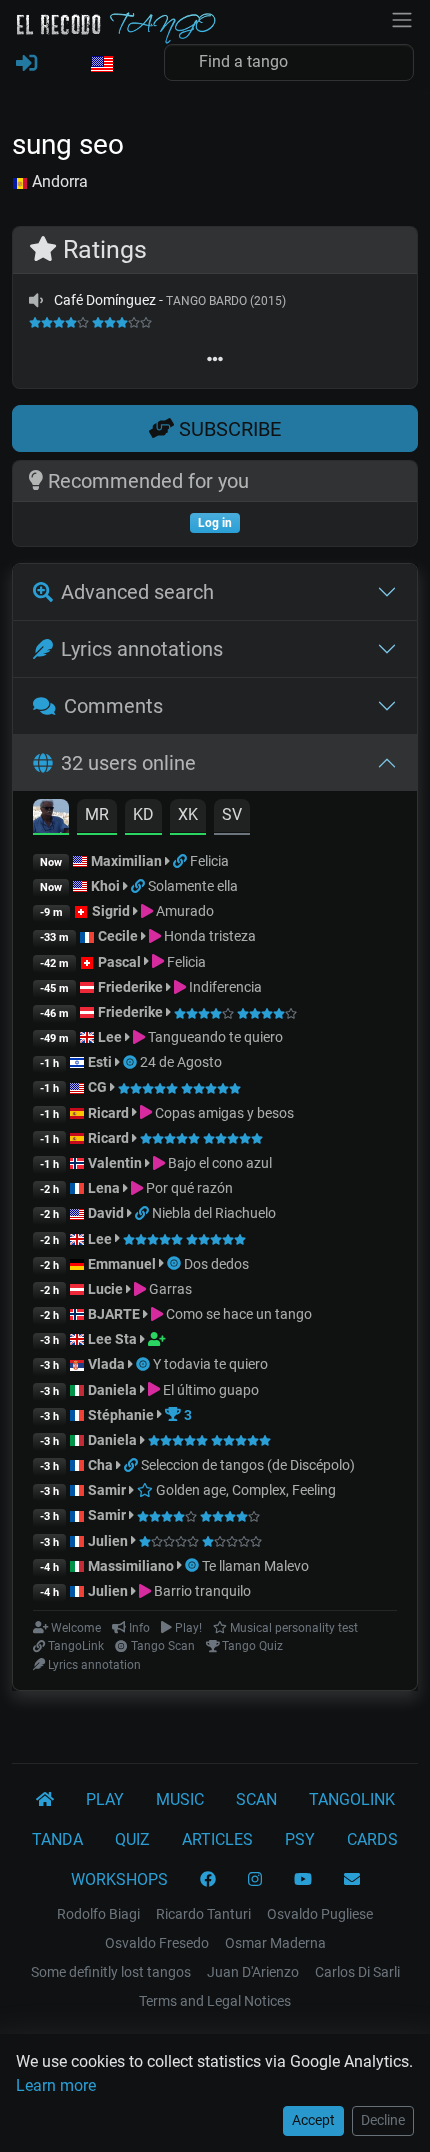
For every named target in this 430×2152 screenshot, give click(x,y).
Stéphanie (122, 1415)
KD (143, 814)
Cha (100, 1465)
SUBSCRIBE (227, 429)
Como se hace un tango (237, 1314)
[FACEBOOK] (208, 1880)
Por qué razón (188, 1188)
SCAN (256, 1799)
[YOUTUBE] (303, 1880)
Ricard (108, 1113)
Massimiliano (131, 1566)
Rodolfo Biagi (98, 1914)
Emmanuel (122, 1264)
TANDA (57, 1839)
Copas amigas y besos (223, 1113)
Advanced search (137, 592)
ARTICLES (217, 1839)
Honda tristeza (208, 936)
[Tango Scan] (131, 1062)
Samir (107, 1490)
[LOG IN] (26, 64)
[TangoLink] (181, 861)
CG (97, 1087)
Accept (313, 2120)
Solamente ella (193, 886)
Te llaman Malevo (255, 1566)
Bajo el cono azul (218, 1163)
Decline (383, 2120)
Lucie (105, 1289)
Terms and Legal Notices (215, 2001)
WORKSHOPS (119, 1879)
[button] (101, 65)
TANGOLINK (352, 1799)
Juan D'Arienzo (253, 1972)
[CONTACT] (352, 1880)
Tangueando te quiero (214, 1037)
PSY (300, 1839)
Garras (169, 1289)
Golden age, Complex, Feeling (244, 1490)
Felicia (209, 861)
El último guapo (209, 1390)
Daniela (114, 1390)
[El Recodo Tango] (45, 1800)
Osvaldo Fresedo (157, 1943)
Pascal (119, 962)
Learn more (56, 2085)
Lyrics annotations (142, 649)
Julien (109, 1541)
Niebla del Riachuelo (214, 1213)
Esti (100, 1062)
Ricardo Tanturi (203, 1914)
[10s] (36, 300)
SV (232, 814)
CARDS (372, 1839)
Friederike (130, 987)
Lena (104, 1188)
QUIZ (132, 1839)
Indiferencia (224, 987)
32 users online (128, 763)
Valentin (115, 1163)
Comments (113, 706)
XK (188, 814)
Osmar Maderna (275, 1943)
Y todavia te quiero (210, 1364)
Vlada (106, 1364)
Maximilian (126, 861)
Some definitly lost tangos (111, 1972)
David (106, 1213)
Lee (110, 1037)
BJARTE (114, 1314)
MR (97, 814)
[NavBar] (402, 18)
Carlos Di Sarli (357, 1972)
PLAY (105, 1799)
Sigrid (111, 911)
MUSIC (180, 1799)
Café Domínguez (105, 300)
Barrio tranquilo (201, 1591)
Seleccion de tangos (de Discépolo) (248, 1465)
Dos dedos (216, 1264)
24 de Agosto (181, 1062)
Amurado (183, 911)
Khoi (105, 886)
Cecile (118, 936)
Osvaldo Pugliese (320, 1914)
